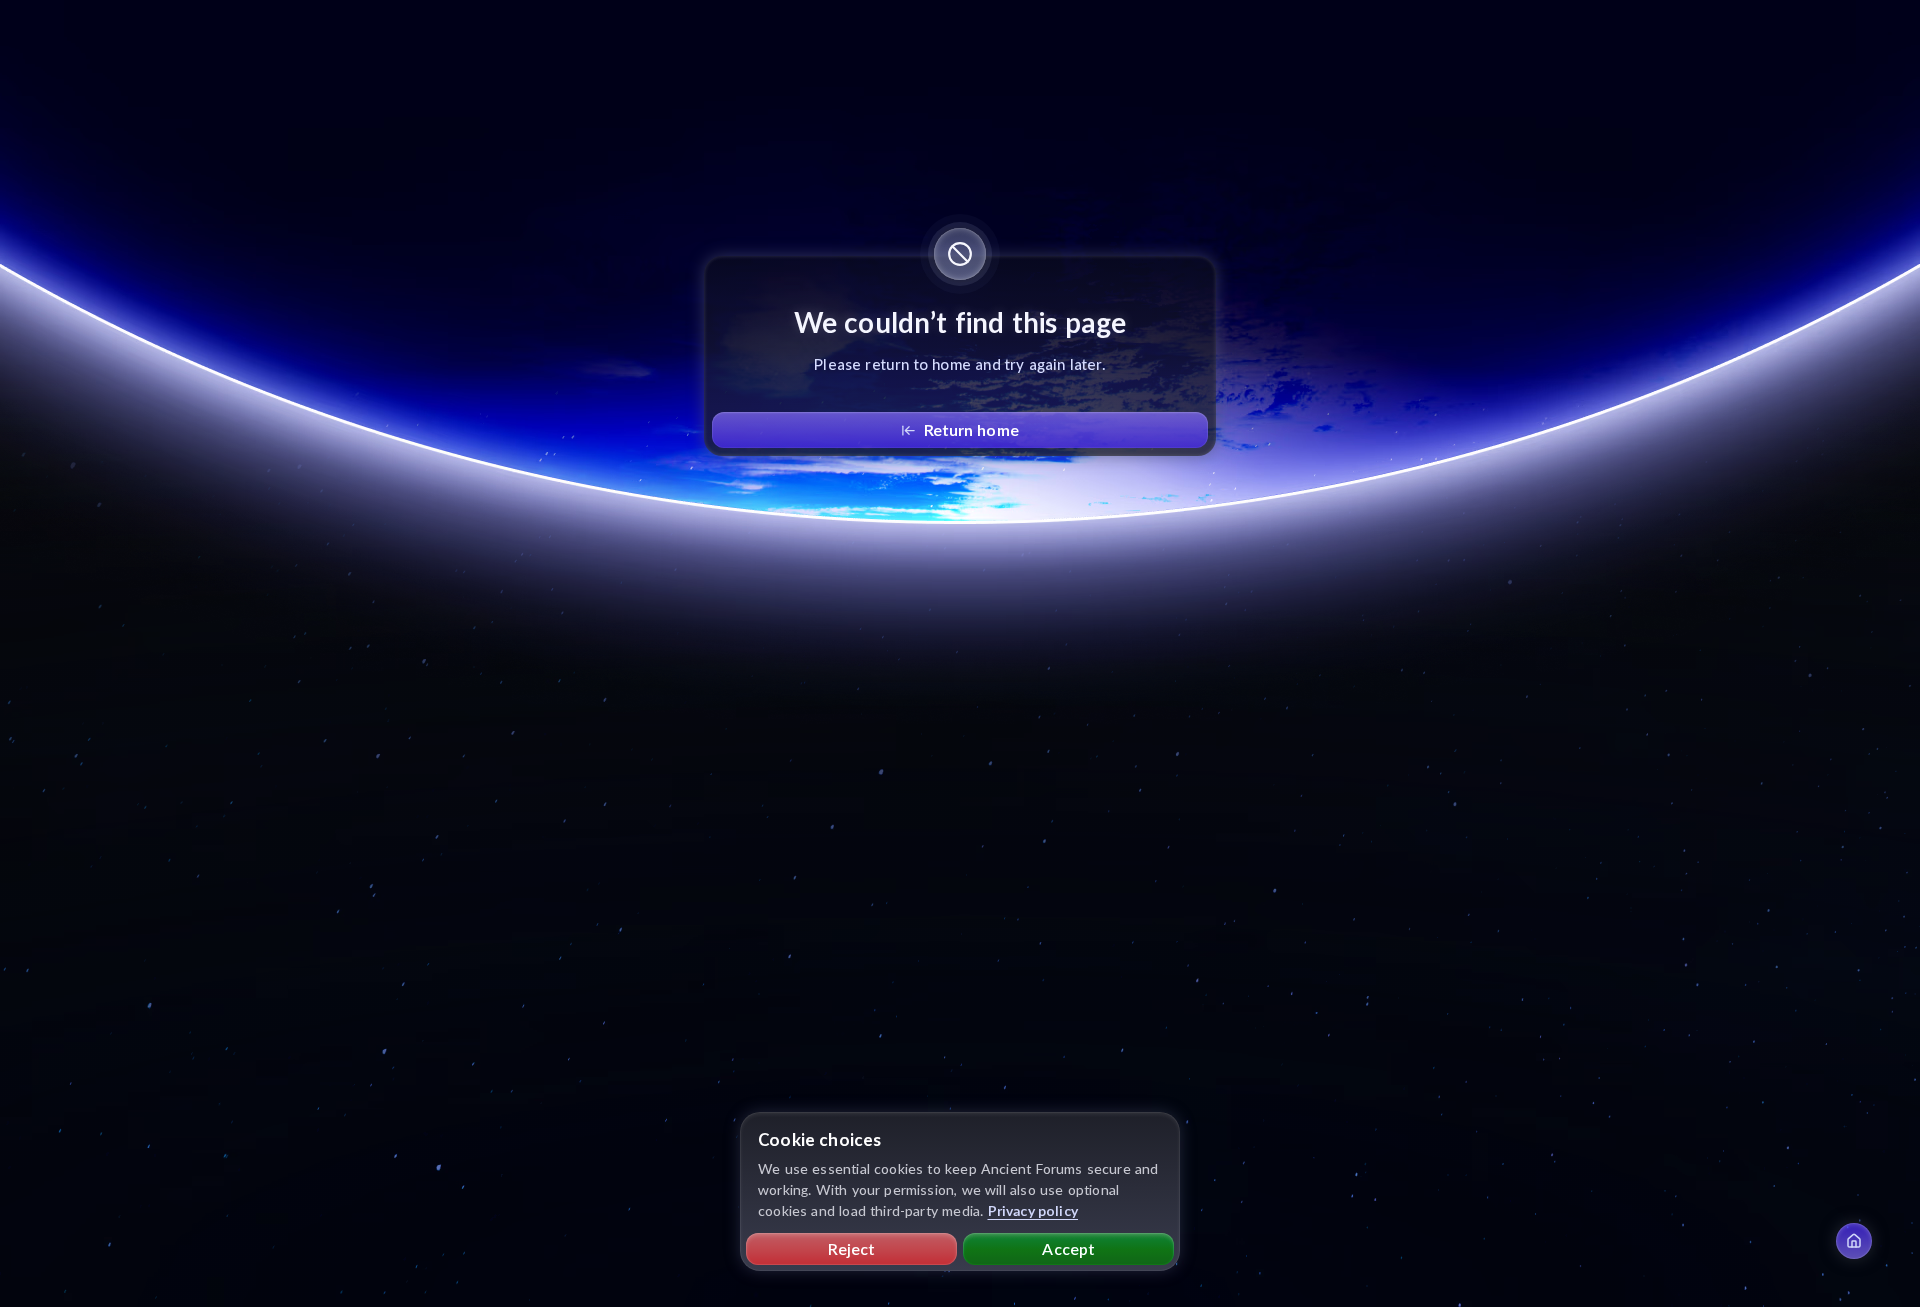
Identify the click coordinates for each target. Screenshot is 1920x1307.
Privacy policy (1033, 1210)
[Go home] (1854, 1241)
